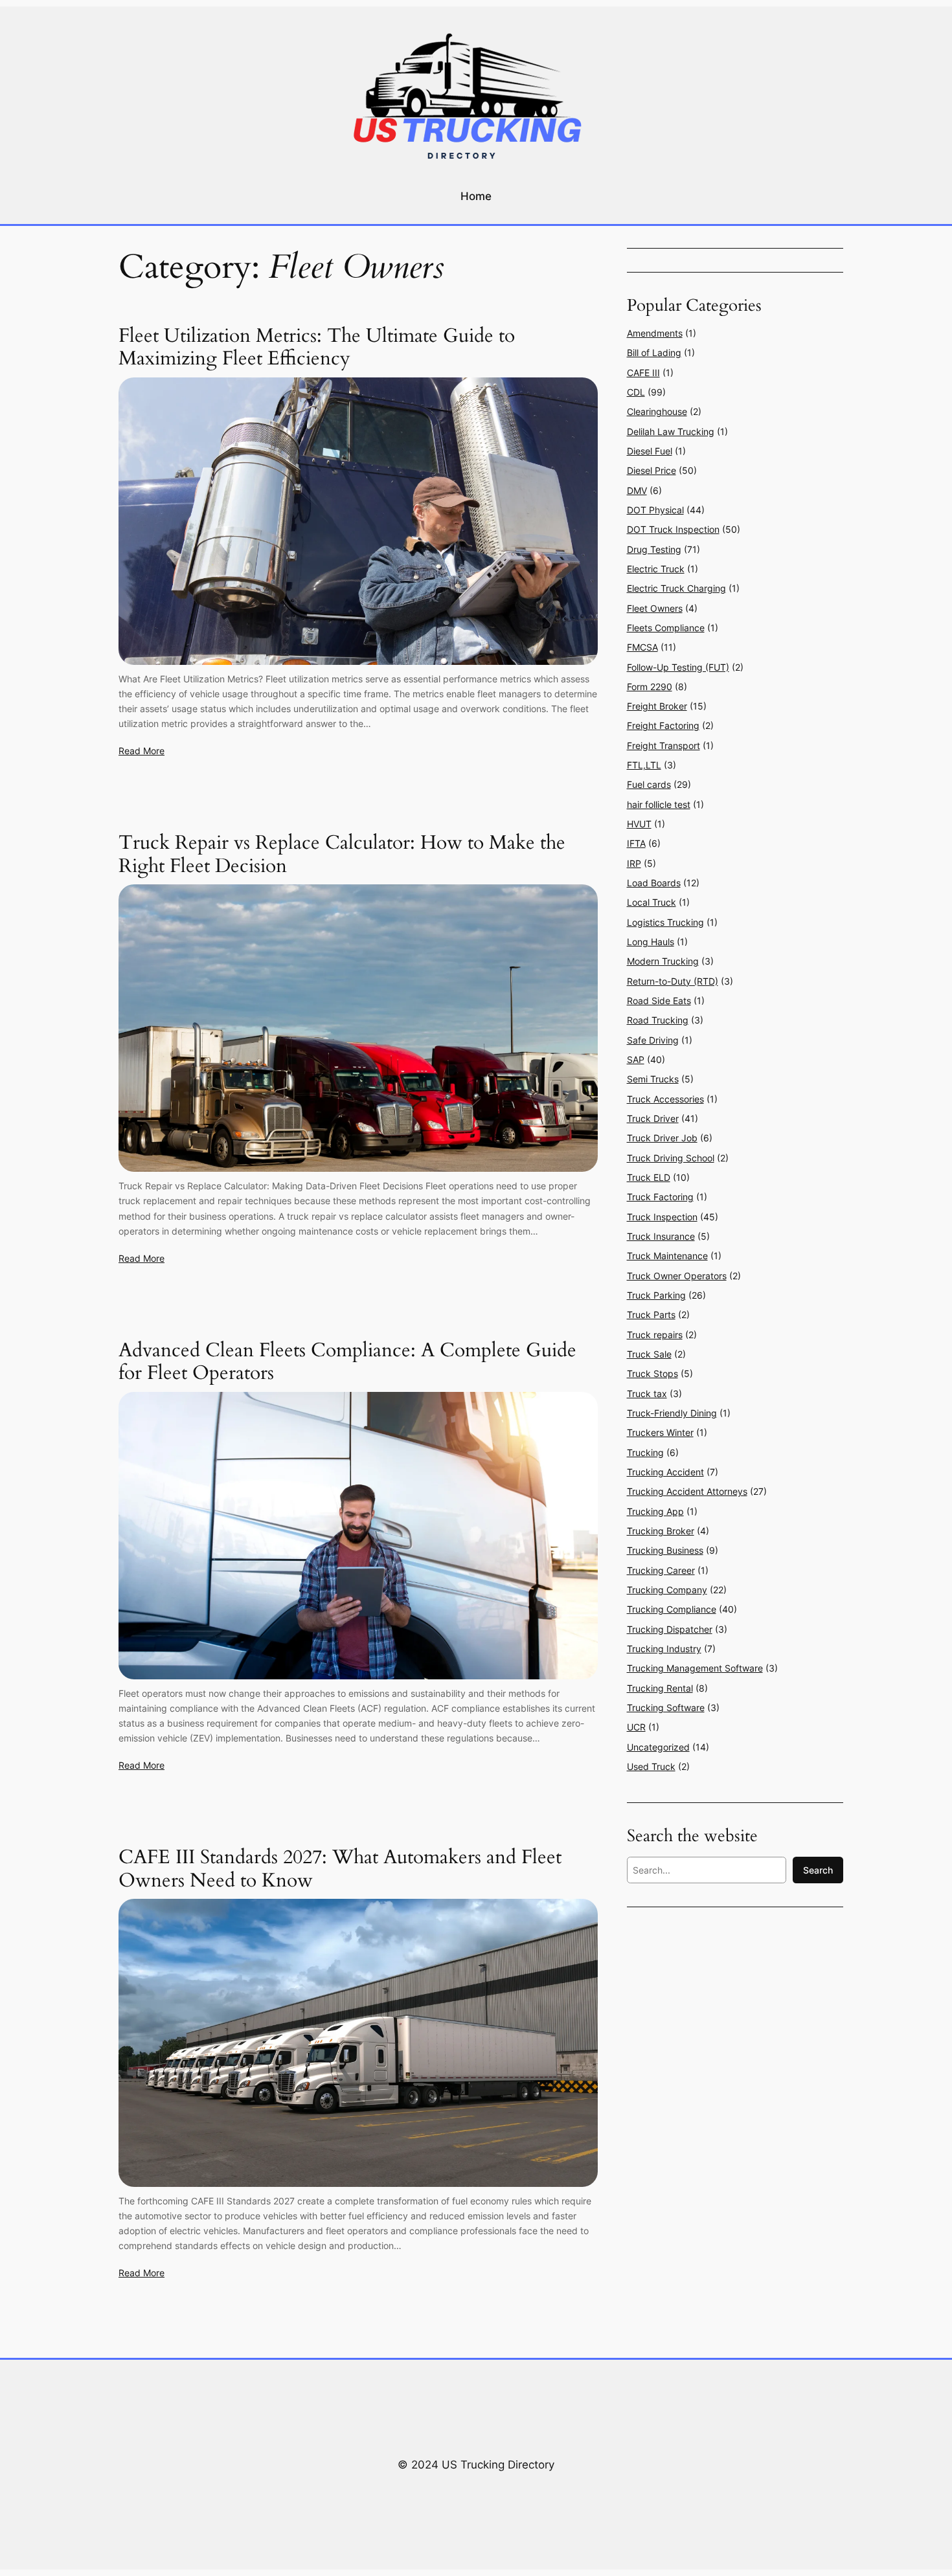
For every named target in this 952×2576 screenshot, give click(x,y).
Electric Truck (656, 569)
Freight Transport (663, 745)
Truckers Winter (660, 1432)
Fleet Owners (655, 608)
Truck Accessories (665, 1099)
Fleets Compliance (666, 628)
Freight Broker (657, 706)
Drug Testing (654, 549)
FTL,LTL (644, 765)
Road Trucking (658, 1020)
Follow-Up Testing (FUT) (678, 667)
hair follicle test (659, 804)
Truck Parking (656, 1295)
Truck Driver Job (662, 1138)
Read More (142, 751)
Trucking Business (665, 1550)
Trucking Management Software (695, 1668)
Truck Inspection (662, 1217)
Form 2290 (650, 687)
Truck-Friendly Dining (672, 1413)
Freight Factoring (663, 725)
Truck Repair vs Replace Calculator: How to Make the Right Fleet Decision (342, 855)
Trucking (645, 1452)
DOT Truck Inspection (673, 529)
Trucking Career (661, 1570)
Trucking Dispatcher (670, 1629)
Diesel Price (652, 470)
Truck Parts (651, 1315)
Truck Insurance (661, 1236)
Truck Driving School (671, 1158)
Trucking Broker (661, 1531)
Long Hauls (651, 942)
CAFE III (643, 373)
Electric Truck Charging (676, 588)
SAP (636, 1059)
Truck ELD (649, 1177)
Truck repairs (655, 1335)
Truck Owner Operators (677, 1276)
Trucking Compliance (672, 1609)
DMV (637, 490)
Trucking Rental (660, 1688)
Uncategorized (658, 1747)
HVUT (639, 824)
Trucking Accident (665, 1472)
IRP (634, 863)
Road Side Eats (659, 1001)
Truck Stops (652, 1373)
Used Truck (651, 1766)
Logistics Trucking (665, 922)
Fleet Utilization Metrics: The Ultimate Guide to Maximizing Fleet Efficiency (317, 348)
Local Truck (652, 902)
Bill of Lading (654, 353)
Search (818, 1870)
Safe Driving (653, 1040)
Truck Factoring (660, 1197)
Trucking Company (667, 1590)
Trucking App (655, 1511)
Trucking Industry (664, 1649)
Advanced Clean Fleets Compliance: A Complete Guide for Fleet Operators (347, 1362)
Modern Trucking (663, 961)
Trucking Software (666, 1708)
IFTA (636, 843)
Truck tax (647, 1394)
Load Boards (654, 883)
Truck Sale (649, 1354)
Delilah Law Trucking (671, 431)
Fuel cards (649, 784)
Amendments (655, 333)
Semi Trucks (653, 1079)
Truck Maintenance (667, 1256)
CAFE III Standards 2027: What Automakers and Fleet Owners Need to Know (340, 1869)
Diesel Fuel (650, 451)
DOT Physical (655, 510)
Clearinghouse (657, 411)
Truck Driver (653, 1118)
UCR (636, 1727)
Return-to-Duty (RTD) (673, 981)
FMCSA (642, 647)
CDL (636, 392)
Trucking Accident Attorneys (687, 1491)
